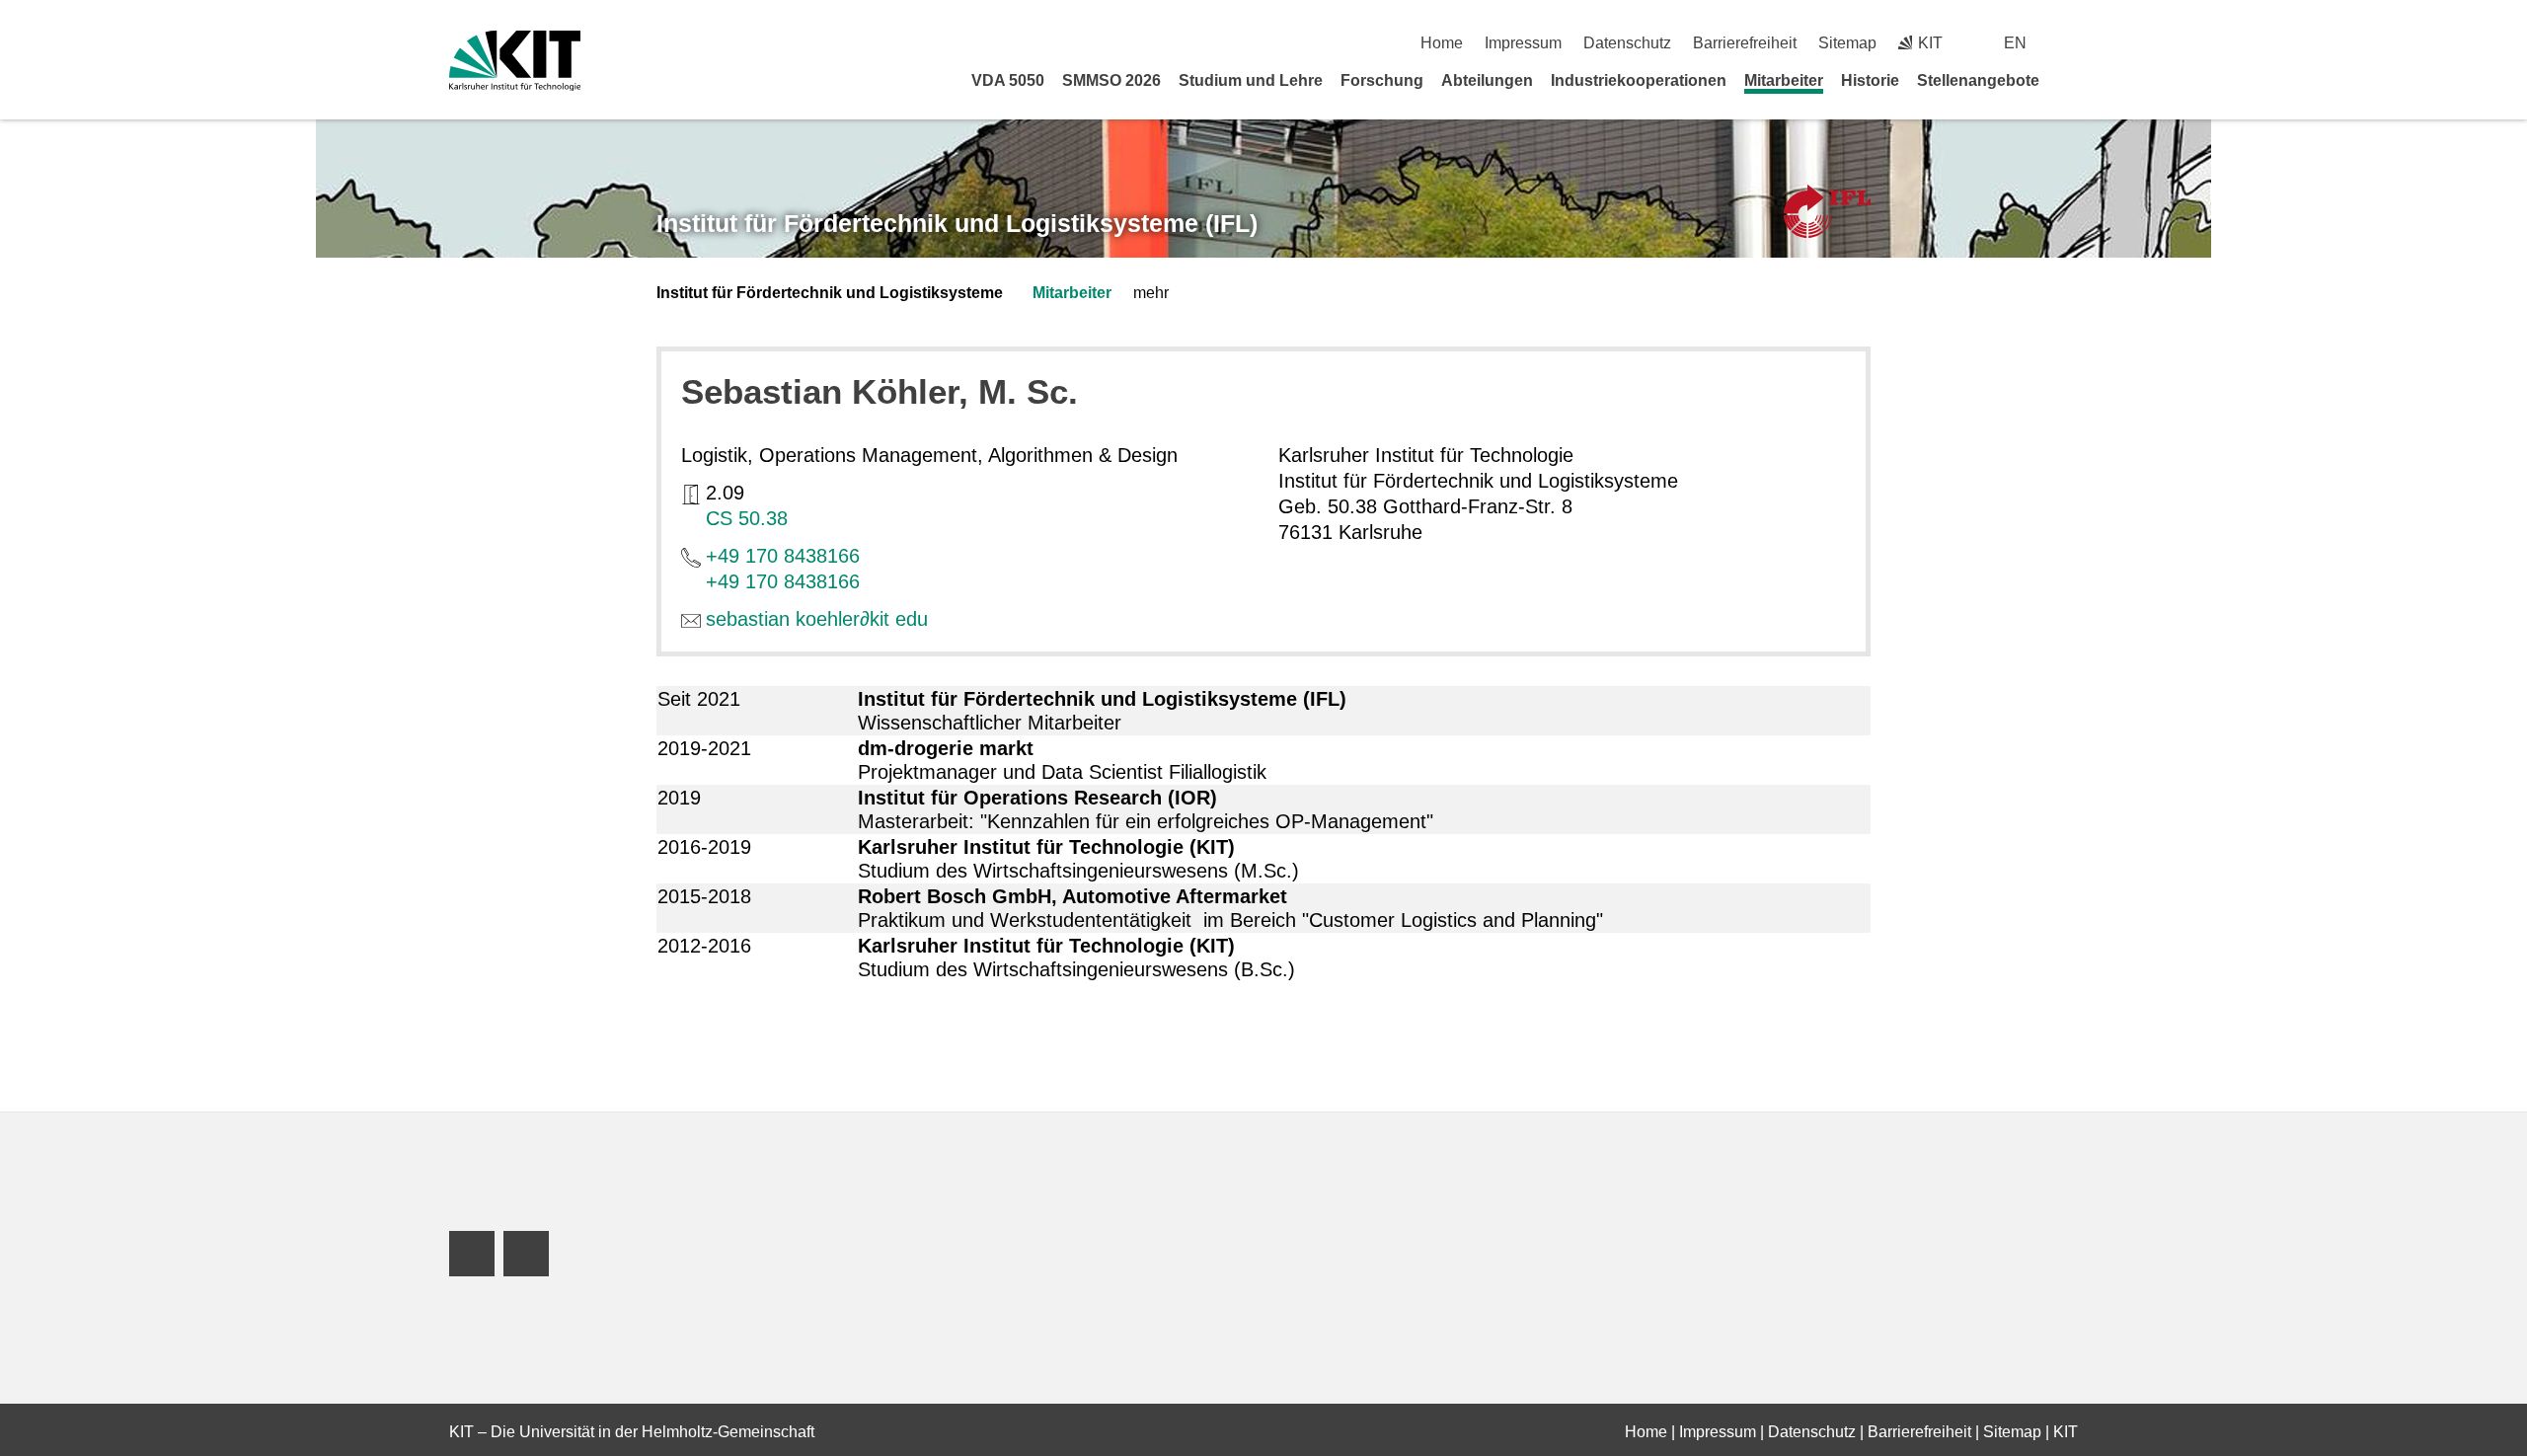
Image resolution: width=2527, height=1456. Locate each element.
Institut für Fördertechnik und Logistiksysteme (830, 293)
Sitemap (1847, 43)
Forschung (1382, 80)
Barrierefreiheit (1745, 43)
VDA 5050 (1008, 80)
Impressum (1523, 43)
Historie (1870, 80)
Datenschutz (1627, 43)
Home (1442, 43)
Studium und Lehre (1251, 80)
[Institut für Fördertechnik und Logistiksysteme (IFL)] (1827, 212)
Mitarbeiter (1784, 80)
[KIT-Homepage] (515, 61)
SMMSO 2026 (1111, 80)
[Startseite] (2071, 80)
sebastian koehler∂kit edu (817, 619)
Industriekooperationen (1639, 80)
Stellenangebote (1978, 80)
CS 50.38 (747, 518)
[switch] (2070, 43)
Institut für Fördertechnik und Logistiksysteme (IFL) (957, 223)
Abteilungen (1487, 80)
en (2015, 43)
